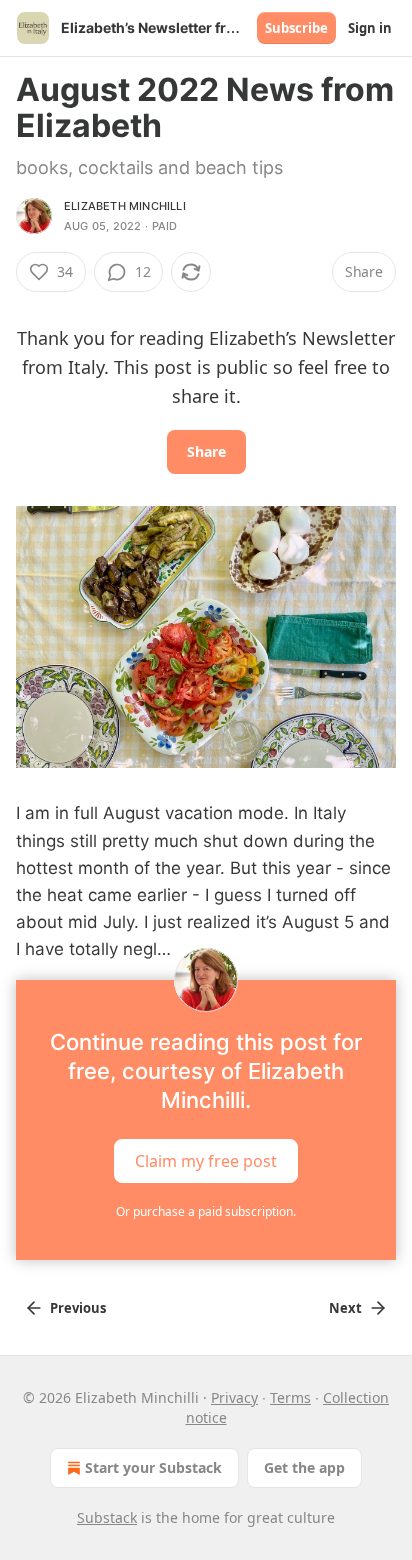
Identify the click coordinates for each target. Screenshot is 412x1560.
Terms (290, 1397)
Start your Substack (153, 1467)
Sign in (370, 28)
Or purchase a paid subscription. (206, 1211)
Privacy (234, 1397)
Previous (78, 1308)
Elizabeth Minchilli (125, 206)
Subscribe (296, 28)
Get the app (304, 1467)
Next (345, 1308)
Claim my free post (206, 1160)
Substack (107, 1517)
